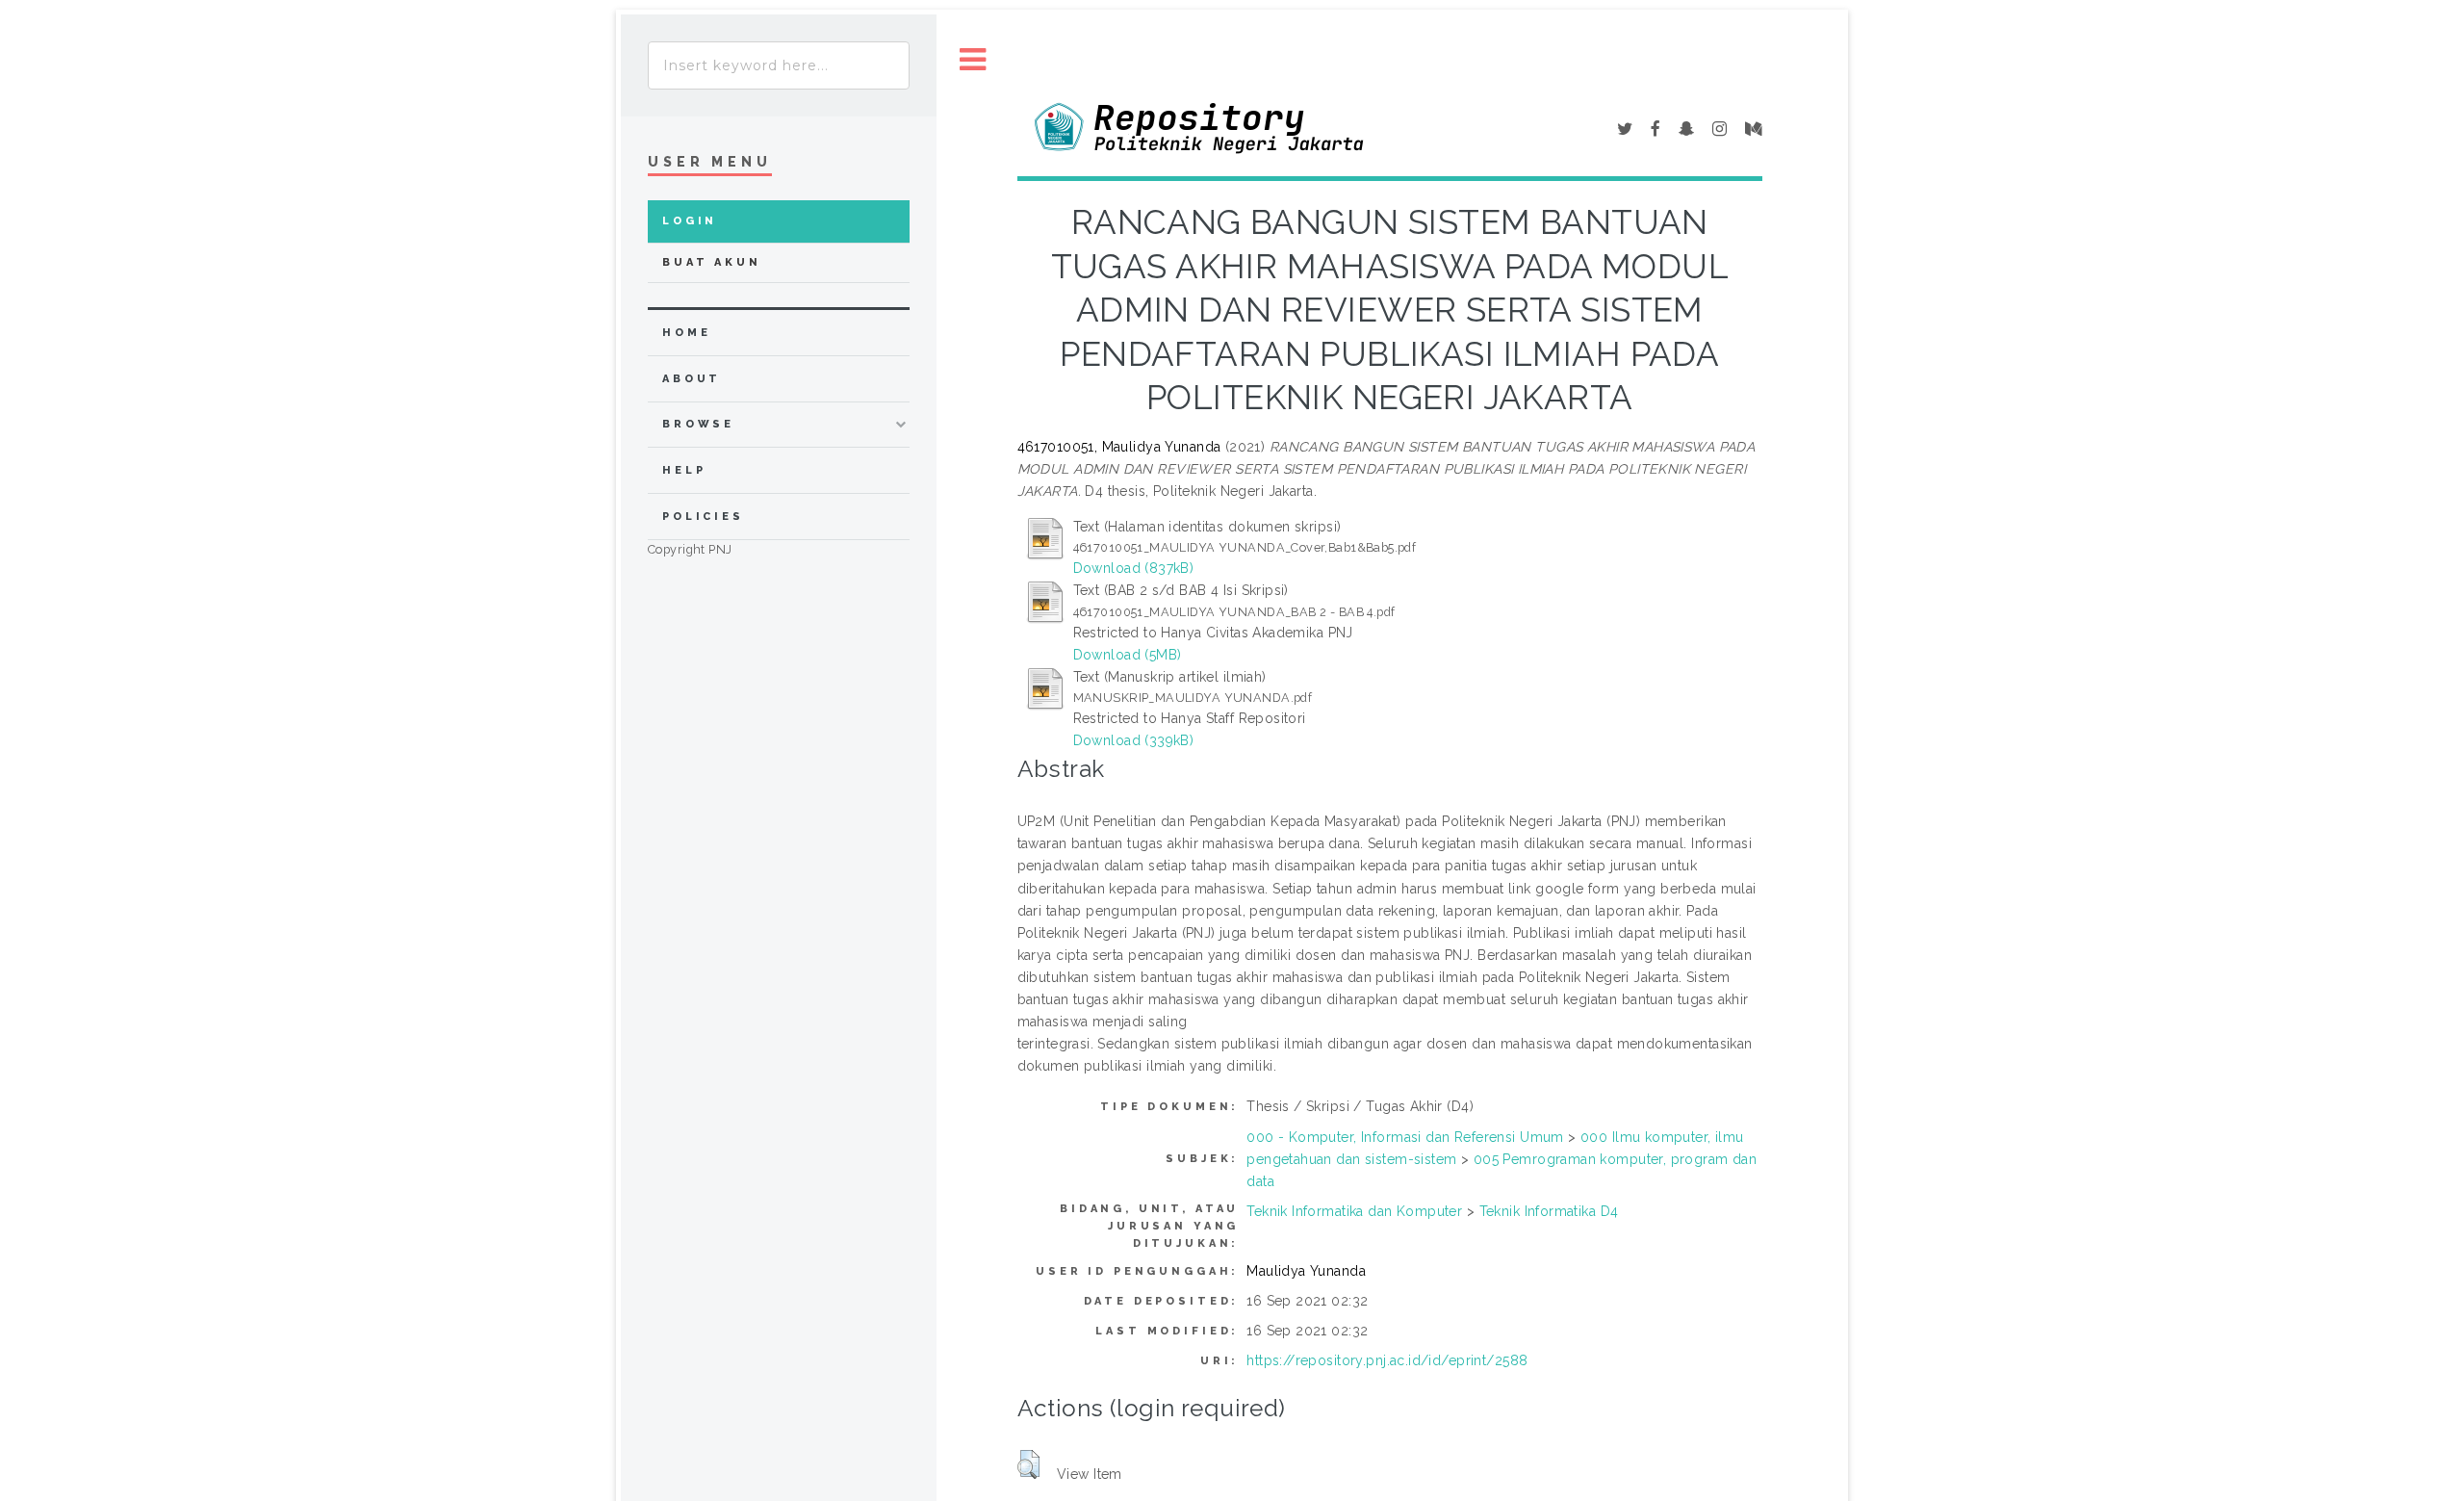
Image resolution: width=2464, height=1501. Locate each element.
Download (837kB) (1134, 568)
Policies (703, 517)
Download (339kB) (1134, 740)
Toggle (973, 60)
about (692, 379)
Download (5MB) (1128, 655)
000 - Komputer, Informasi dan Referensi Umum (1405, 1137)
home (686, 333)
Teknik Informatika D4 (1549, 1211)
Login (690, 221)
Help (684, 470)
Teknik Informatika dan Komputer (1354, 1211)
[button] (1028, 1464)
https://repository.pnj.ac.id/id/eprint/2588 (1387, 1360)
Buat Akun (712, 262)
